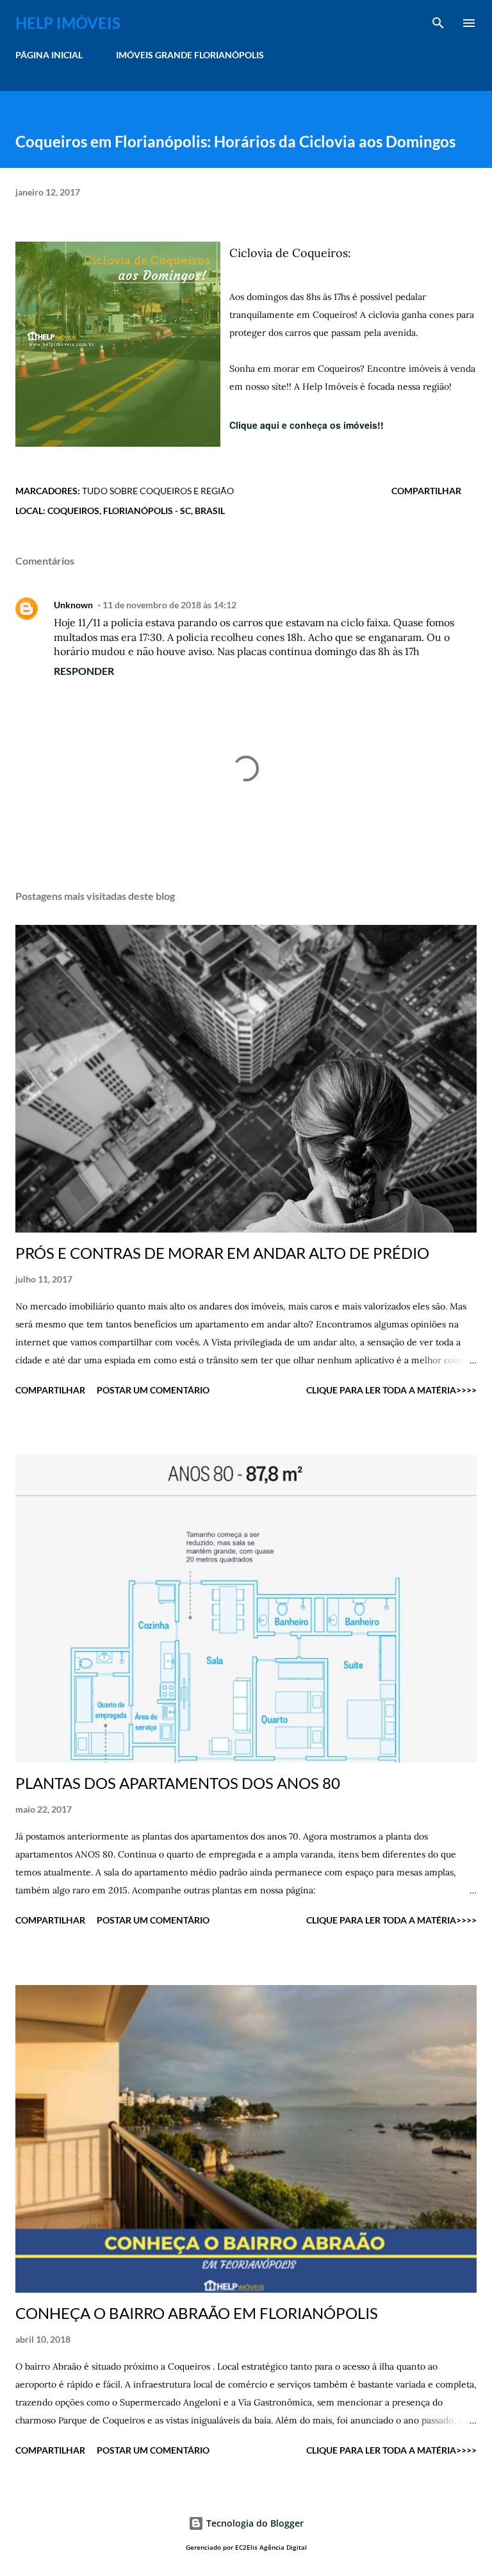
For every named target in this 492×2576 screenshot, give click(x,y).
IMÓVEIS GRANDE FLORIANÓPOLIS (190, 55)
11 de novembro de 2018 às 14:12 (169, 605)
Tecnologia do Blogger (254, 2523)
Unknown (73, 605)
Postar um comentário (153, 1390)
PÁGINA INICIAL (49, 55)
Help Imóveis (68, 23)
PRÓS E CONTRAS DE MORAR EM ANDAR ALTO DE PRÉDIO (222, 1253)
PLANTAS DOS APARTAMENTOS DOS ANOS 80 (178, 1783)
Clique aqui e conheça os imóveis (303, 425)
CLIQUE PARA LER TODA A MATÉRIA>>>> (391, 1390)
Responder (84, 671)
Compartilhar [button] (426, 491)
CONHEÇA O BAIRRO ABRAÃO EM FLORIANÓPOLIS (197, 2313)
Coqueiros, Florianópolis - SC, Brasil (136, 511)
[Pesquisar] (438, 23)
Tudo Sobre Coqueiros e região (158, 491)
